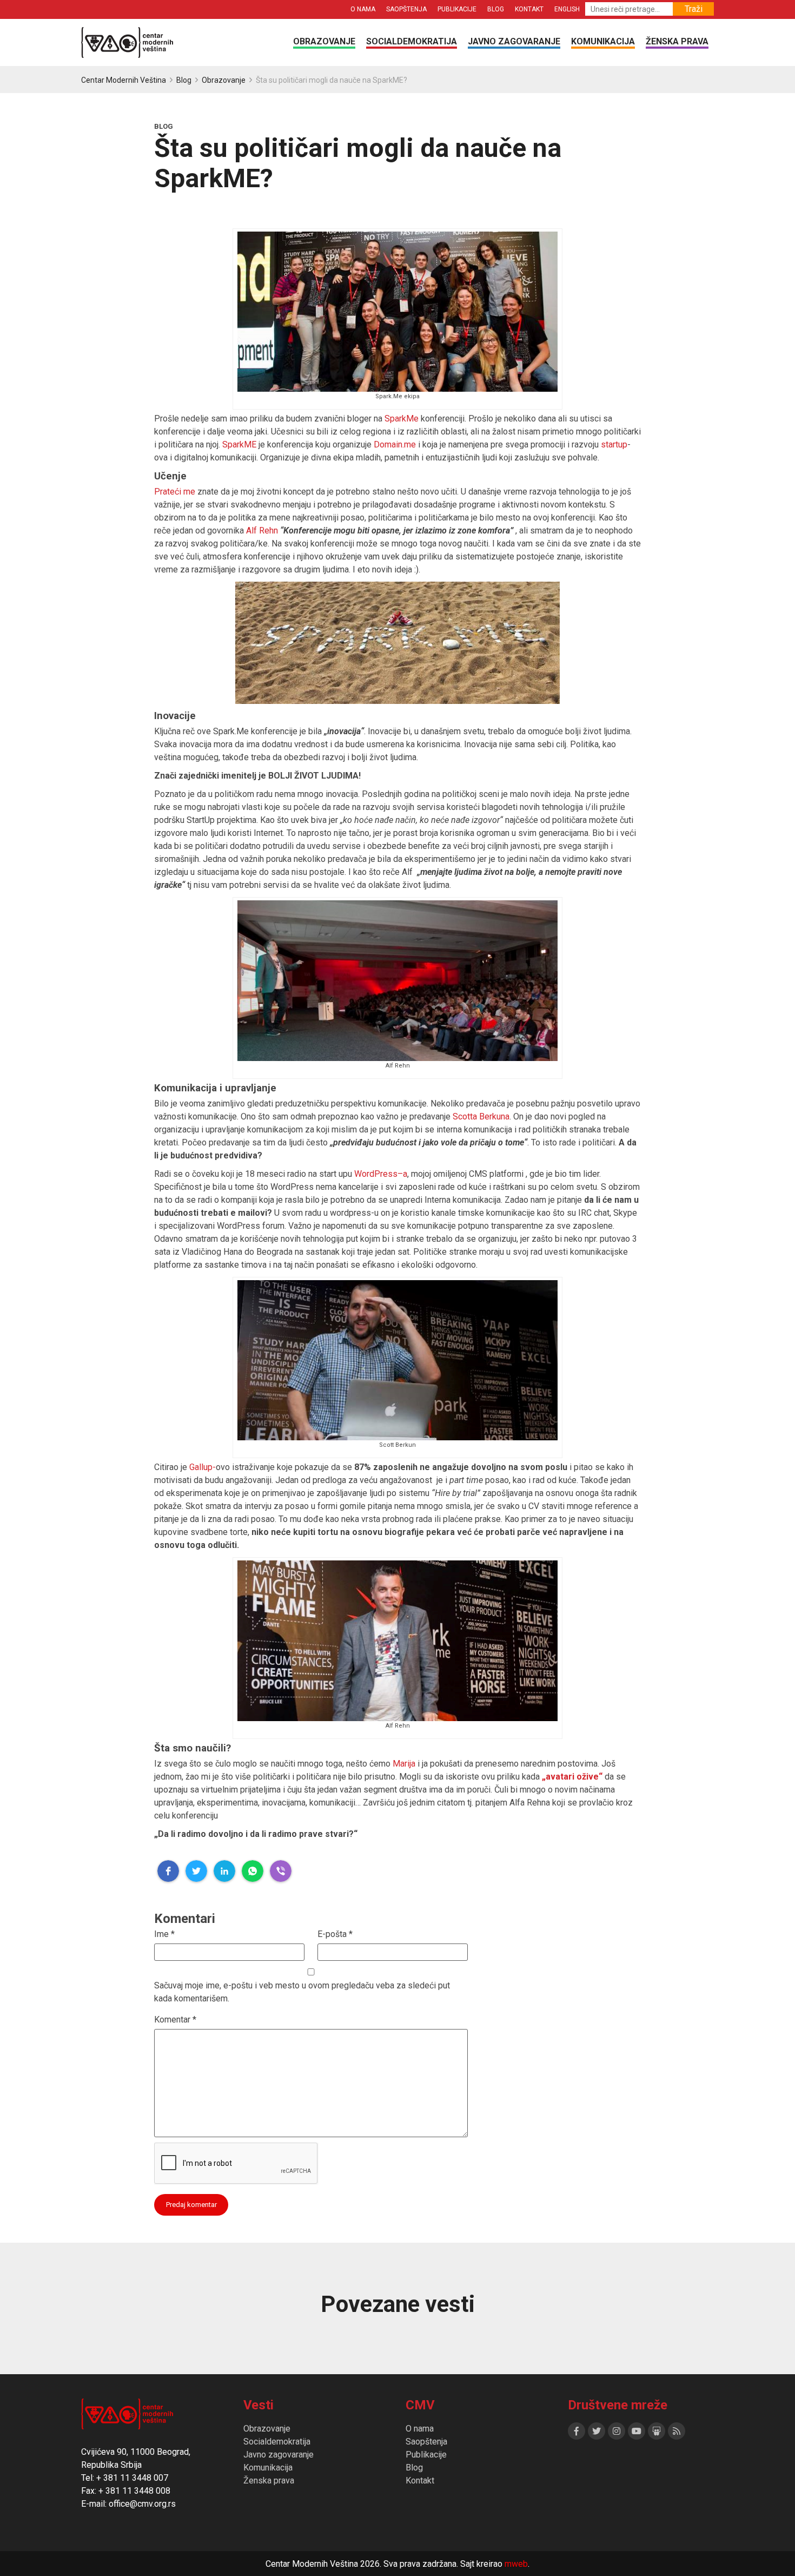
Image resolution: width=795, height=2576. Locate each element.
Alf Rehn (262, 531)
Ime (164, 1934)
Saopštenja (406, 9)
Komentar (175, 2020)
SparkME (239, 444)
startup (614, 444)
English (567, 9)
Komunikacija (603, 41)
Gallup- (203, 1467)
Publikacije (457, 9)
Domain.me (395, 444)
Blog (496, 9)
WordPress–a (381, 1174)
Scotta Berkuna (481, 1116)
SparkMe (402, 419)
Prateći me (175, 492)
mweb (516, 2564)
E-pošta (335, 1934)
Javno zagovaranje (514, 41)
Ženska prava (677, 41)
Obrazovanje (324, 41)
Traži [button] (694, 9)
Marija (404, 1764)
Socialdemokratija (412, 41)
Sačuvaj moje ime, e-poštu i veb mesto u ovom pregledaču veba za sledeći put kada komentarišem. (302, 1992)
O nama (363, 9)
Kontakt (529, 9)
